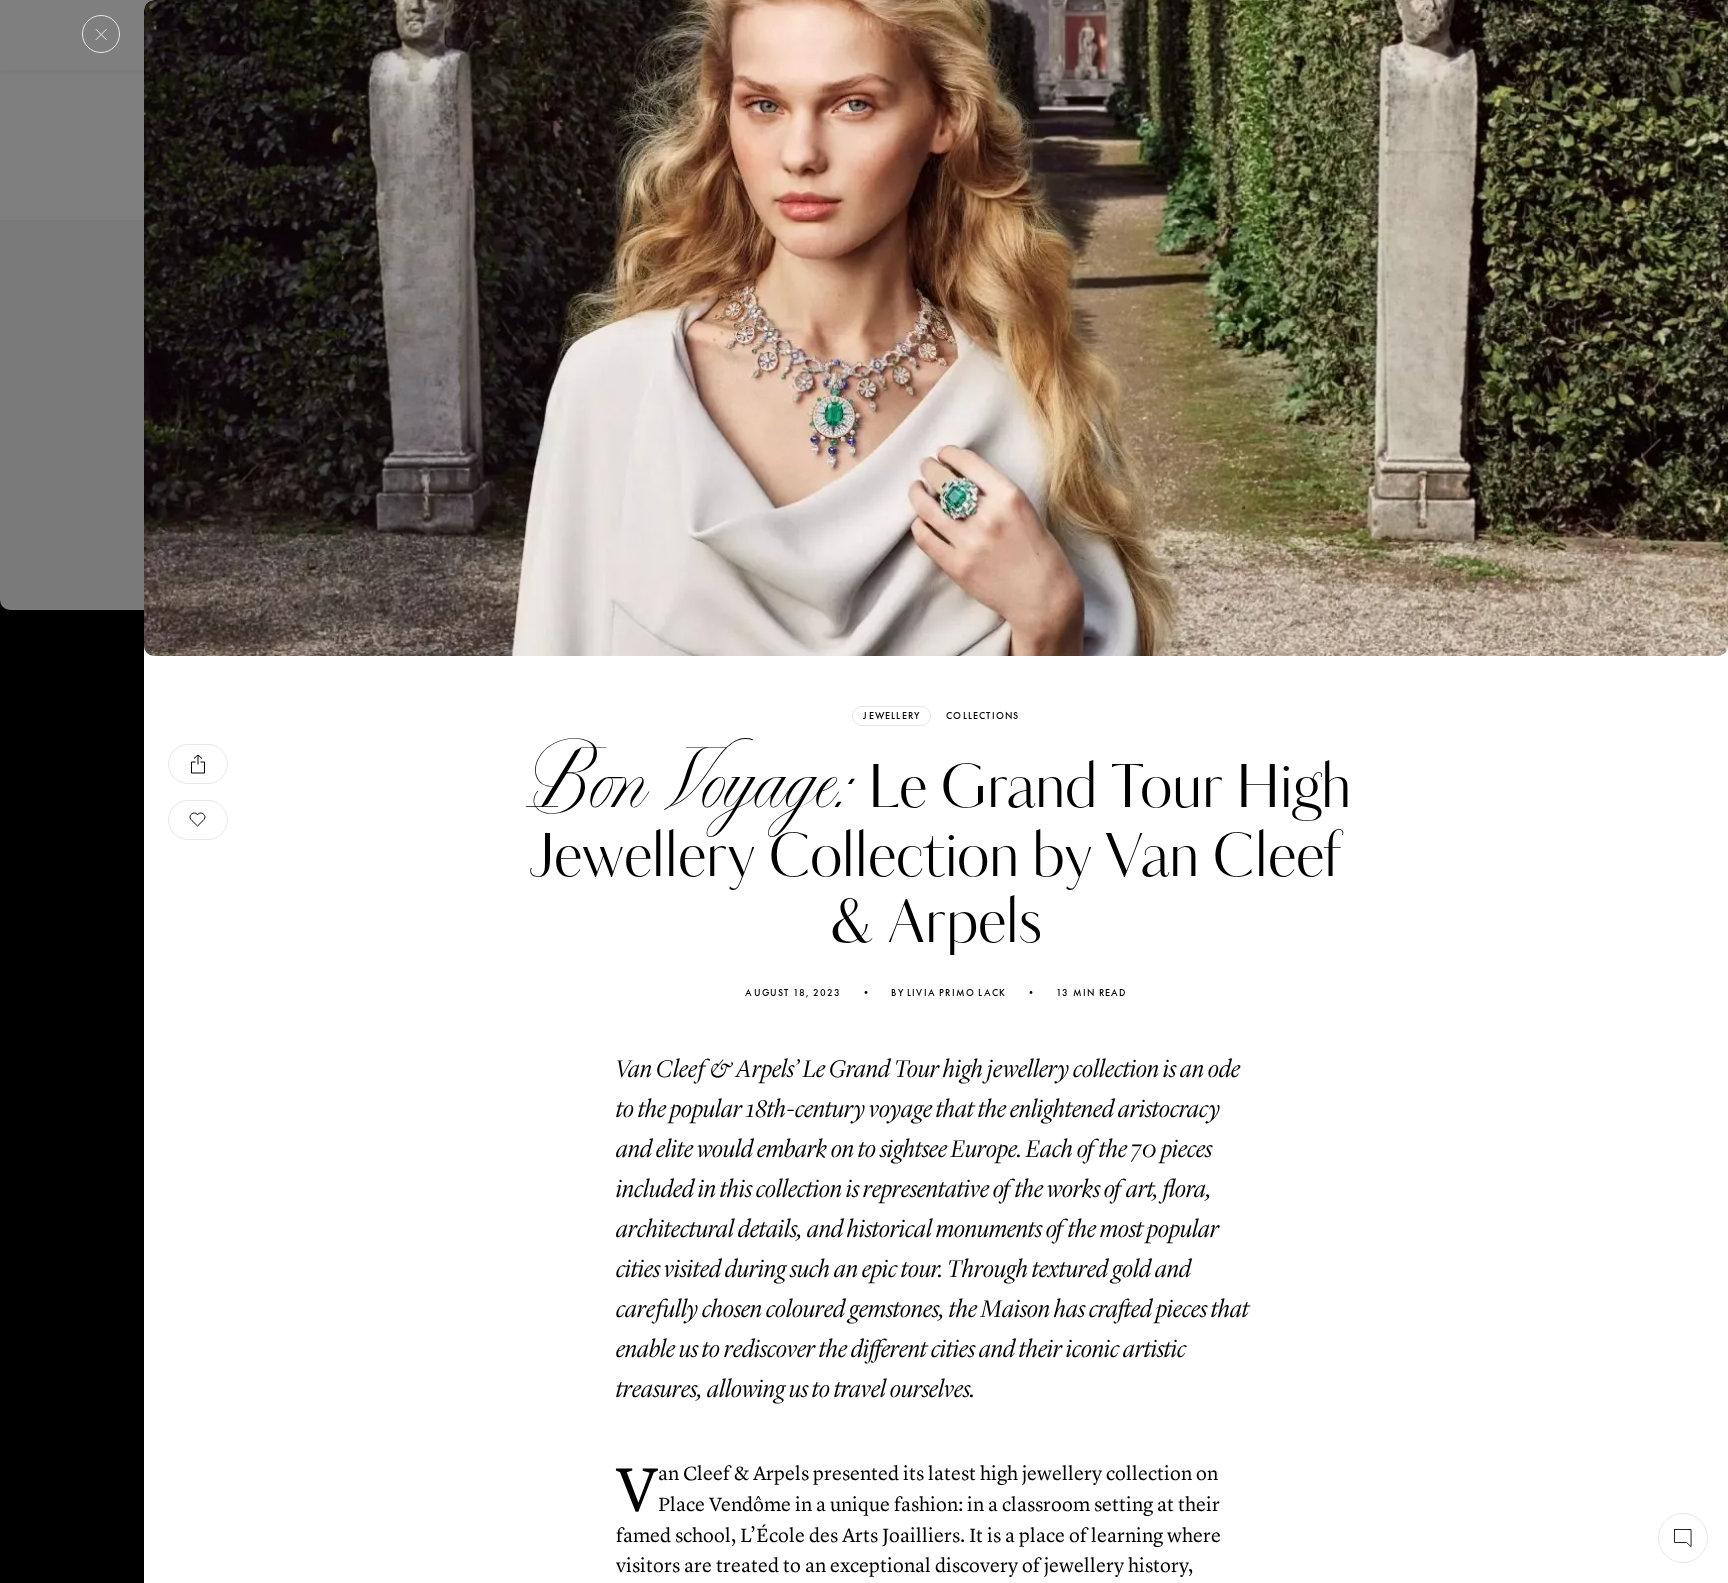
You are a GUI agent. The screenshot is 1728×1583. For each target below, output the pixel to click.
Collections (982, 716)
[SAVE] (198, 820)
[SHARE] (198, 764)
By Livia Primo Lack (948, 993)
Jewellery (891, 715)
